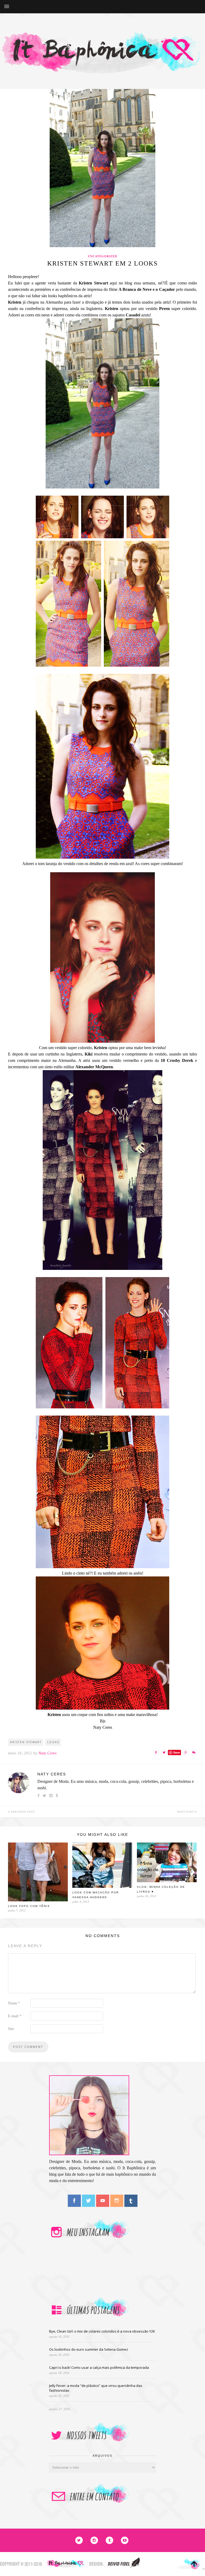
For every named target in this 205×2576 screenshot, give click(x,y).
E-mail (15, 2016)
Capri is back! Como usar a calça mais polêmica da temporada (99, 2367)
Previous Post (22, 1812)
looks (53, 1742)
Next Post (186, 1812)
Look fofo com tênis (29, 1906)
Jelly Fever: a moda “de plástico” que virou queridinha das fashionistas (96, 2388)
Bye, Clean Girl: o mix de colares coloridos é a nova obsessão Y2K (102, 2331)
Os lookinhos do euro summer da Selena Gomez (89, 2349)
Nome (14, 2003)
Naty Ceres (48, 1753)
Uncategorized (102, 256)
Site (11, 2029)
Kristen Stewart (26, 1742)
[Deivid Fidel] (123, 2567)
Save (177, 1752)
